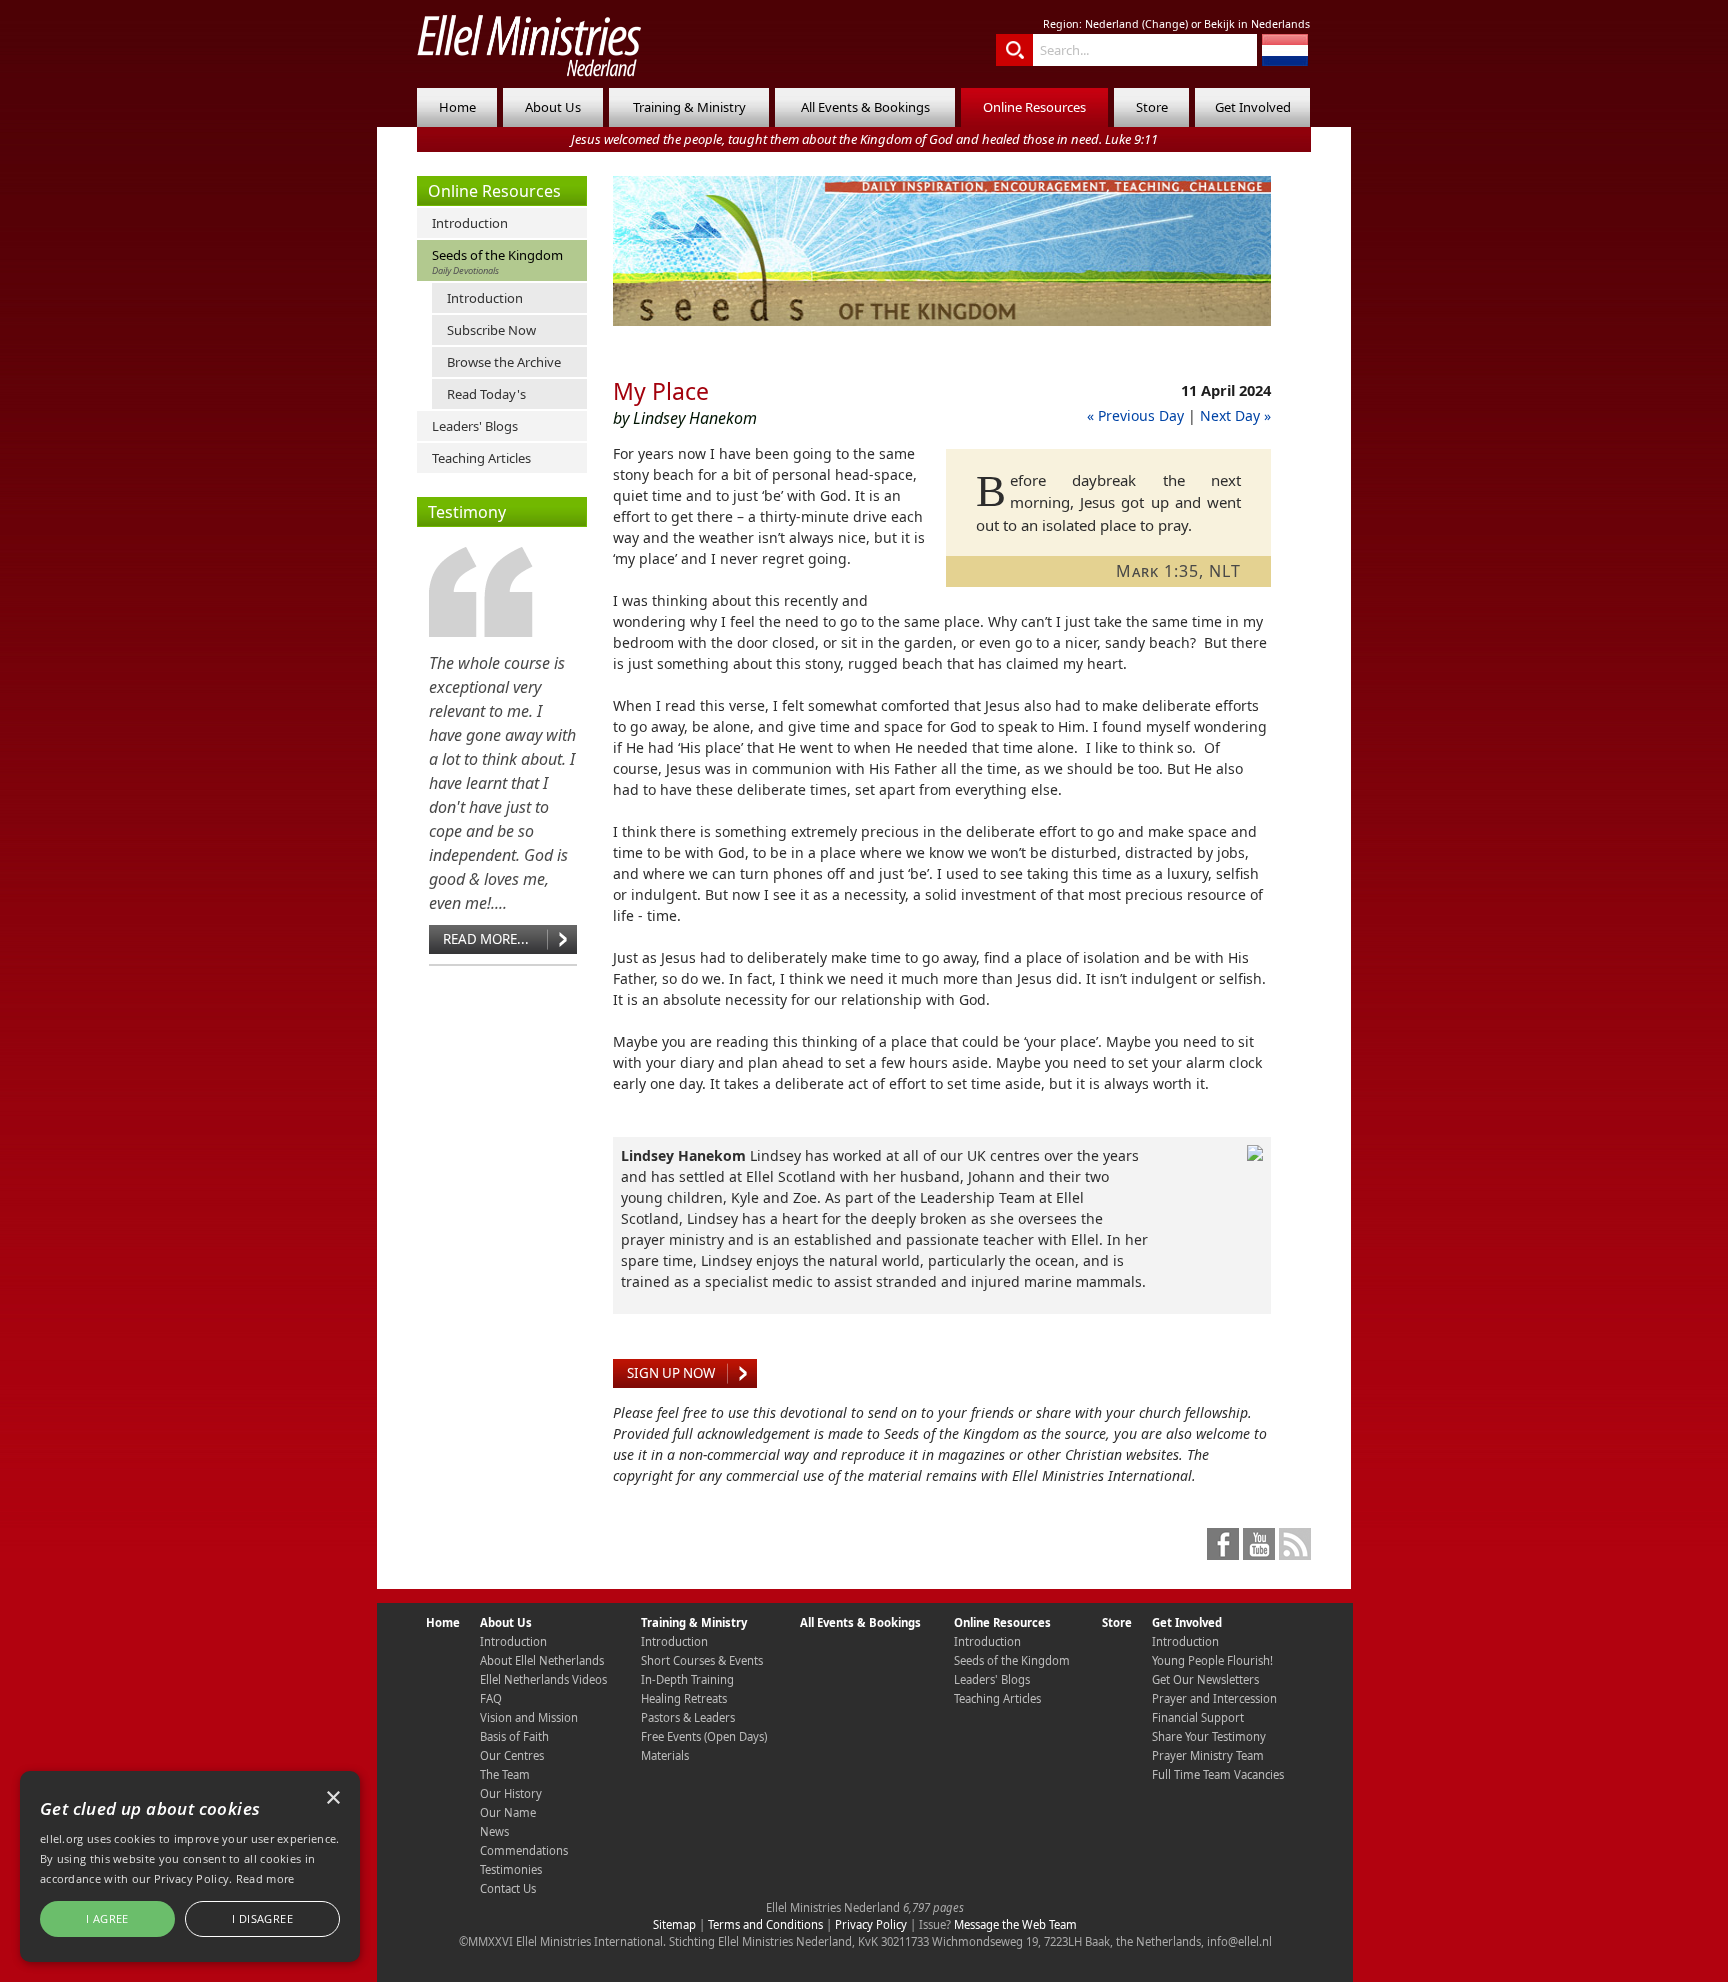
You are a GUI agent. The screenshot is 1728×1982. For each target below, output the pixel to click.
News (494, 1831)
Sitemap (674, 1924)
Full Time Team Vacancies (1218, 1774)
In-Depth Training (687, 1679)
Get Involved (1253, 107)
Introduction (470, 223)
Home (457, 107)
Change (1165, 24)
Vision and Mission (529, 1717)
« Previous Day (1135, 415)
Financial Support (1198, 1717)
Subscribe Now (491, 330)
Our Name (508, 1812)
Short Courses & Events (702, 1660)
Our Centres (512, 1755)
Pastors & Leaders (688, 1717)
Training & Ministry (689, 107)
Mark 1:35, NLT (1178, 571)
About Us (553, 107)
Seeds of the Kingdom (497, 261)
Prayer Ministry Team (1208, 1755)
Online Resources (1034, 107)
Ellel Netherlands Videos (543, 1679)
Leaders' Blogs (475, 426)
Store (1152, 107)
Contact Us (508, 1888)
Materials (665, 1755)
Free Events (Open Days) (704, 1736)
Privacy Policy (871, 1924)
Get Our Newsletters (1205, 1679)
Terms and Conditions (765, 1924)
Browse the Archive (504, 362)
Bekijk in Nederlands (1257, 24)
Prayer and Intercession (1214, 1698)
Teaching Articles (481, 458)
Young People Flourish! (1212, 1660)
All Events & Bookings (865, 107)
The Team (505, 1774)
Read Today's (486, 394)
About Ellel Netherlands (542, 1660)
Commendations (524, 1850)
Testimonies (511, 1869)
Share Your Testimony (1209, 1736)
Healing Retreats (684, 1698)
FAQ (491, 1698)
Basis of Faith (514, 1736)
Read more (265, 1878)
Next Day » (1235, 415)
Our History (511, 1793)
